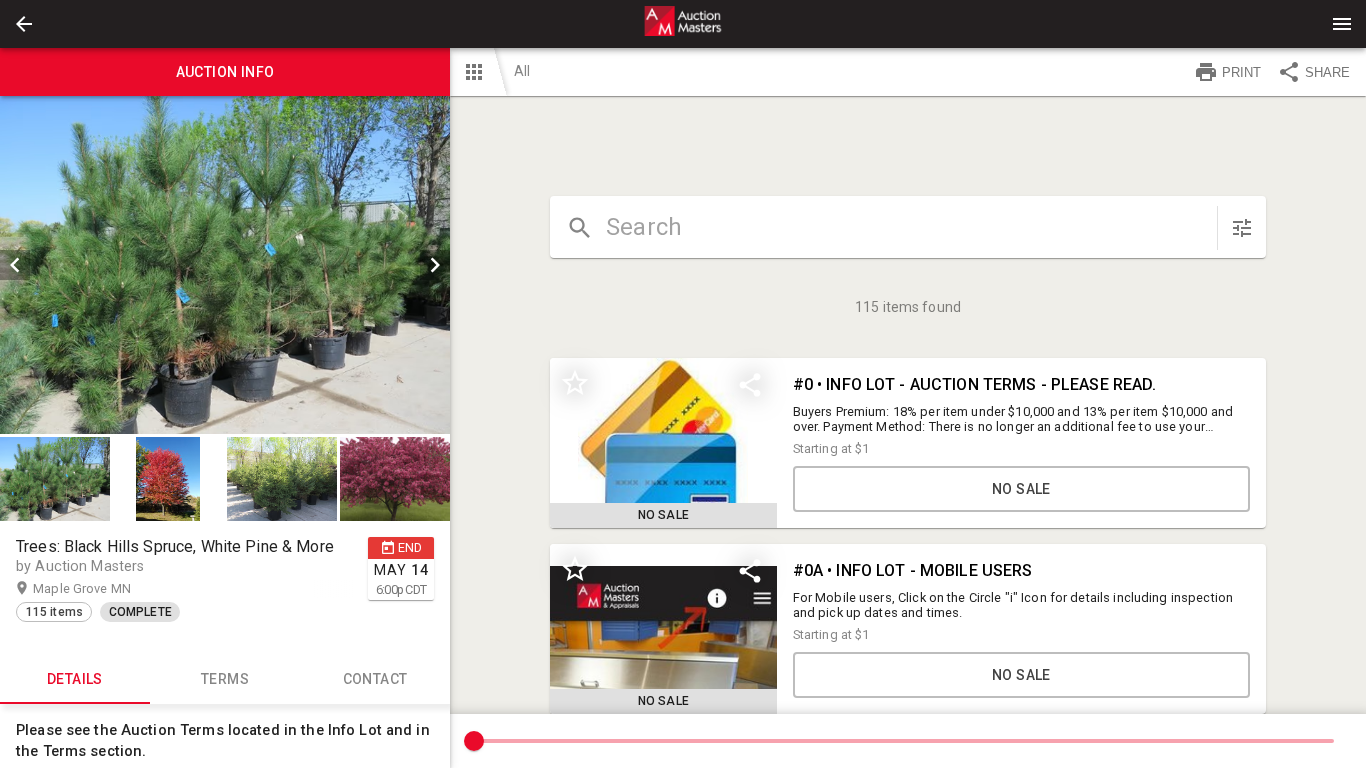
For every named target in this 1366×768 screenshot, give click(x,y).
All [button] (522, 71)
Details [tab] (75, 679)
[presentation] (683, 24)
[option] (225, 265)
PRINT (1241, 72)
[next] (435, 265)
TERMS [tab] (225, 679)
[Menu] (1342, 24)
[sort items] (1242, 228)
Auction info (225, 72)
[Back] (24, 24)
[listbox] (225, 265)
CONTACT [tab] (375, 679)
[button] (24, 24)
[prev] (15, 265)
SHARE (1327, 72)
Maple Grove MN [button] (101, 588)
